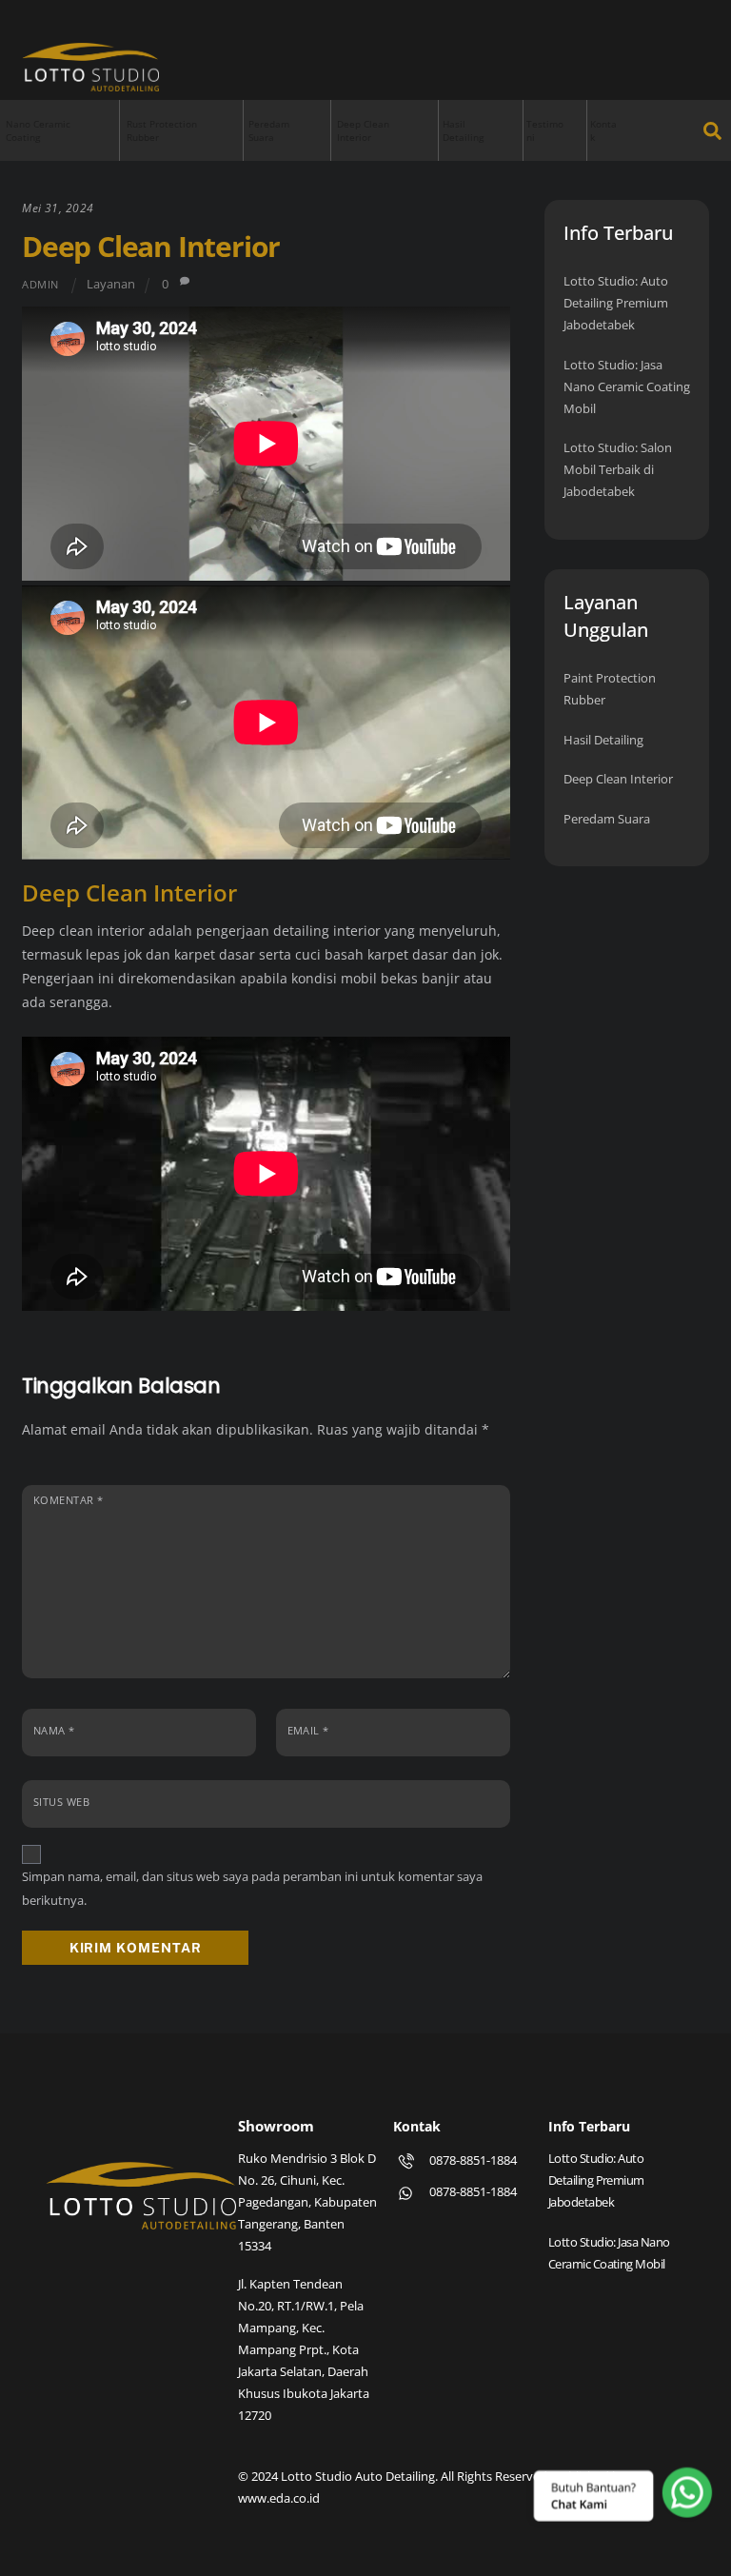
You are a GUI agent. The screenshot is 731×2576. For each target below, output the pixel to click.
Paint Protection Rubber (610, 689)
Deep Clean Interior (363, 130)
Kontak (603, 130)
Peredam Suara (269, 130)
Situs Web (61, 1802)
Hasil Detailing (463, 130)
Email (308, 1730)
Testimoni (545, 130)
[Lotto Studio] (90, 83)
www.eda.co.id (279, 2498)
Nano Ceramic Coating (38, 130)
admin (40, 284)
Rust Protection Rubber (162, 130)
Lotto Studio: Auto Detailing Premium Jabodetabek (616, 303)
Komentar (69, 1500)
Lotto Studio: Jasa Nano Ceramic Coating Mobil (627, 386)
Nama (54, 1730)
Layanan (111, 284)
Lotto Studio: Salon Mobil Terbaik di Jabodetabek (618, 469)
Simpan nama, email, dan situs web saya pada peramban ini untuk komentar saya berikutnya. (252, 1888)
